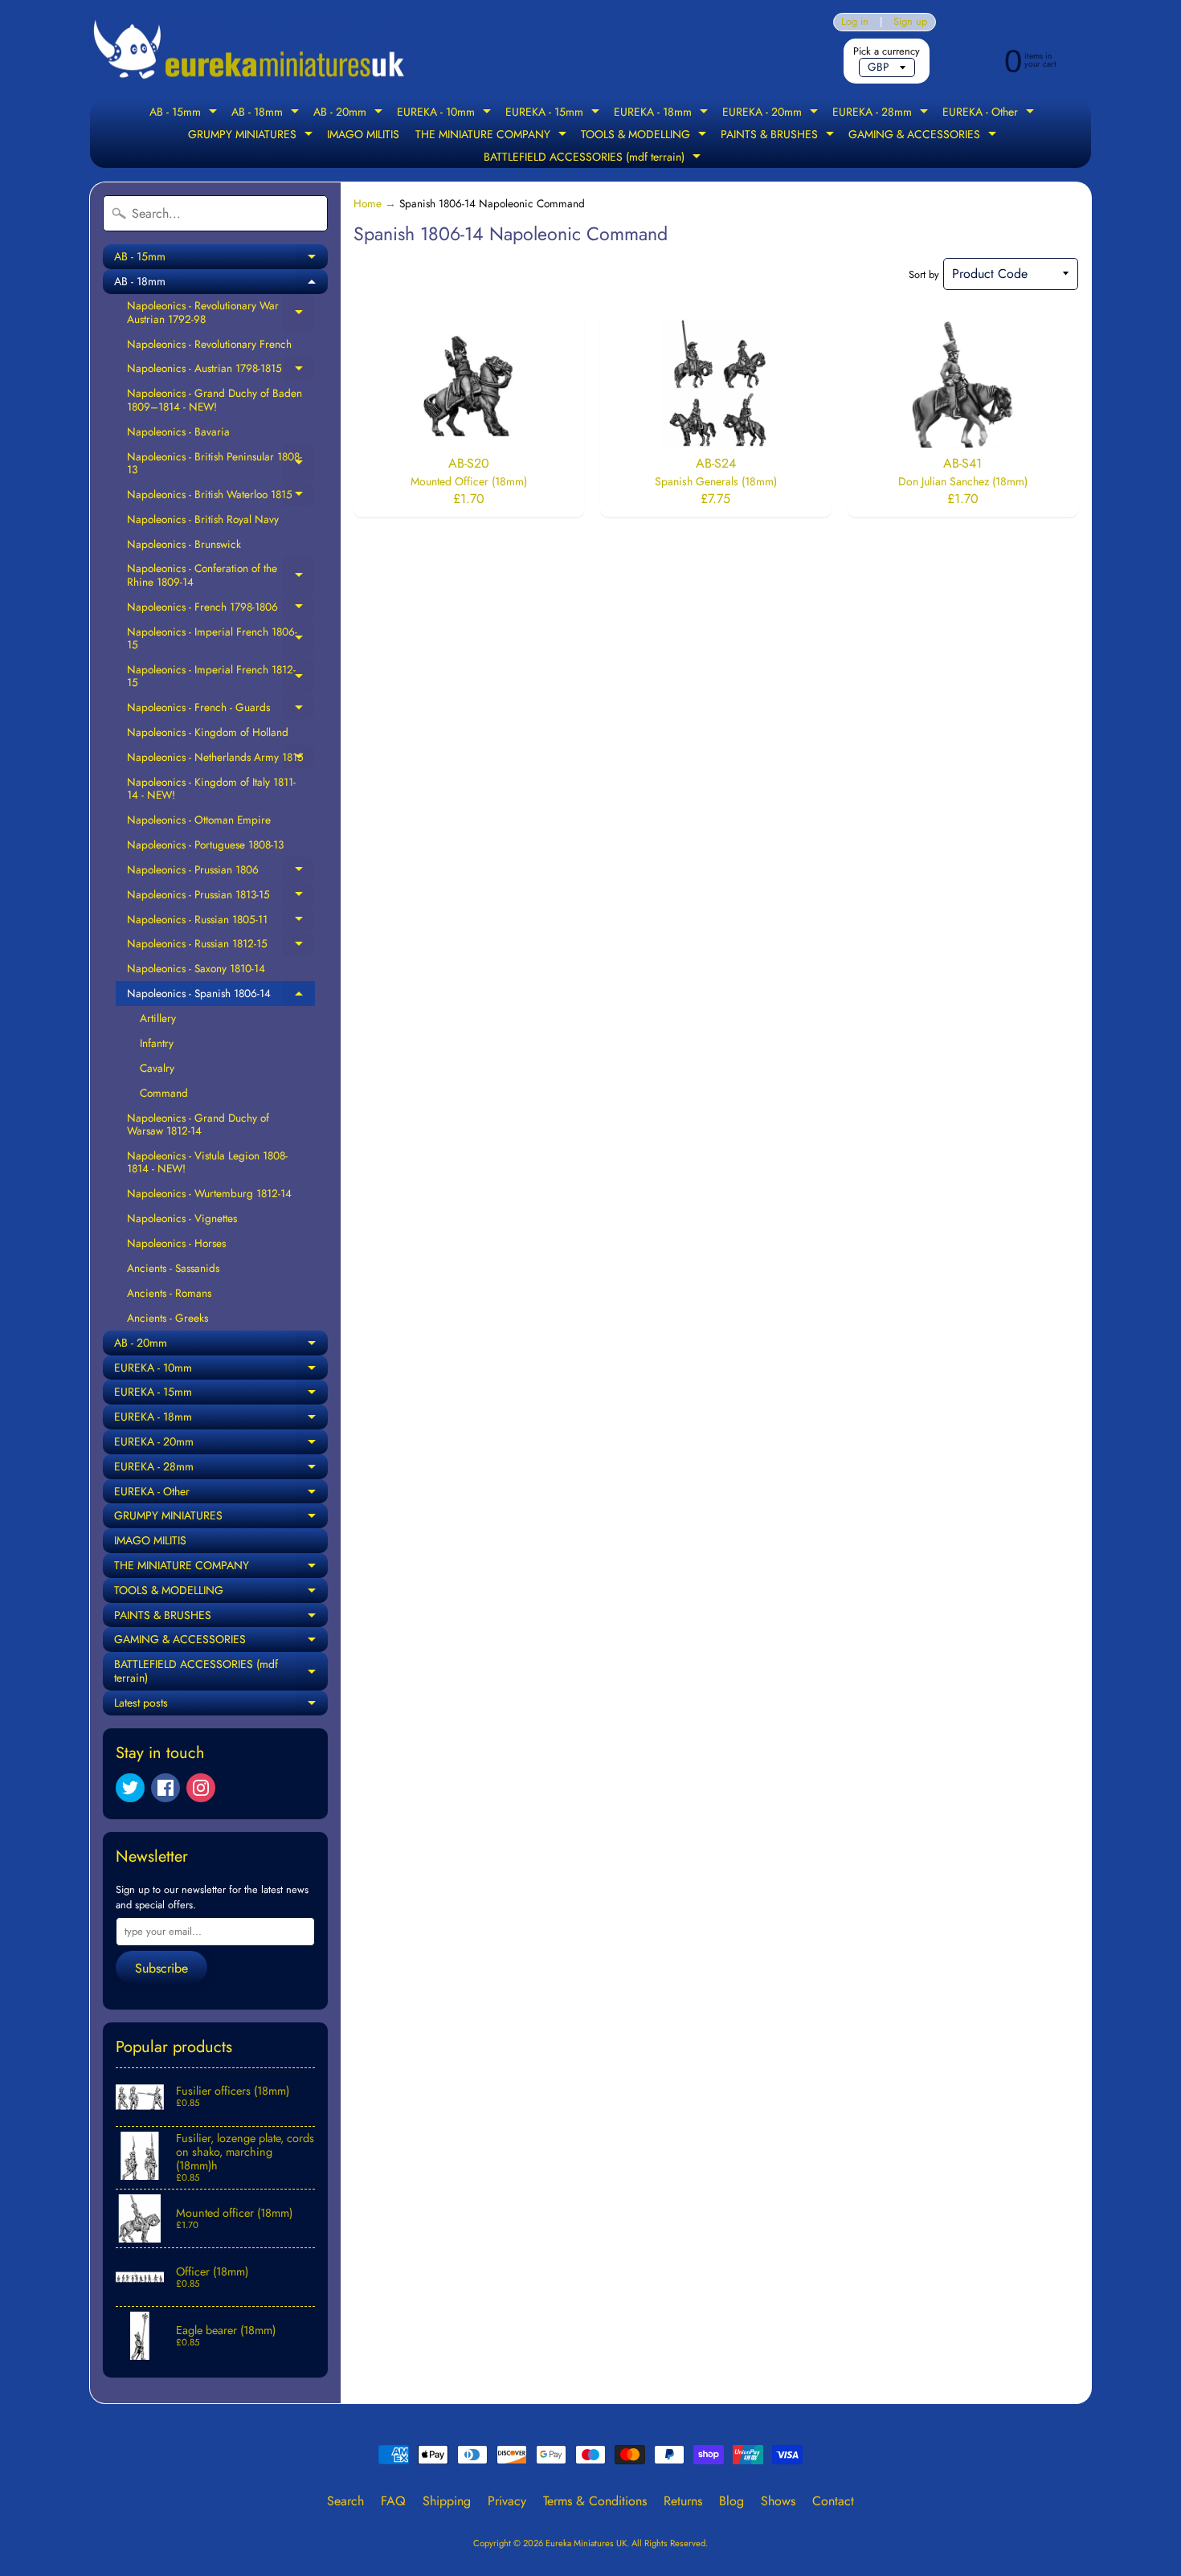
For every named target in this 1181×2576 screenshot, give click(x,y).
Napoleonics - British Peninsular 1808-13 (221, 463)
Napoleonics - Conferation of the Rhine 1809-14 (221, 575)
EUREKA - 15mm (554, 113)
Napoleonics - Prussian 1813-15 (221, 897)
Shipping (447, 2501)
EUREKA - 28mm (882, 113)
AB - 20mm (350, 113)
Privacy (507, 2501)
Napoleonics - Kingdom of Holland (208, 732)
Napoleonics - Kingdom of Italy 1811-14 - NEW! (211, 788)
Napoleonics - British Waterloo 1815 (221, 497)
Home (368, 203)
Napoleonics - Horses (176, 1243)
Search (345, 2501)
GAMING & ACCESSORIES (924, 136)
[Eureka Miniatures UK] (250, 50)
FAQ (393, 2501)
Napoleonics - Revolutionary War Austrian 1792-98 (221, 312)
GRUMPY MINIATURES (252, 136)
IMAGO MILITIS (363, 134)
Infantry (157, 1043)
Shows (778, 2501)
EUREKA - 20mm (772, 113)
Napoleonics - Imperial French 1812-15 (221, 676)
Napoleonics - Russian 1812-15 (221, 946)
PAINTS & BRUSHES (779, 136)
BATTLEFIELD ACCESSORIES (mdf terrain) (594, 158)
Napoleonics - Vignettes (182, 1218)
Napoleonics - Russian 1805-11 (221, 922)
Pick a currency (887, 51)
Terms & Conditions (595, 2501)
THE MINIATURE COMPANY (493, 136)
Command (164, 1093)
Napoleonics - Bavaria (178, 431)
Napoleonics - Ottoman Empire (199, 820)
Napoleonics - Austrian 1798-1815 (221, 370)
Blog (731, 2501)
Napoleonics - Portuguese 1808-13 (205, 844)
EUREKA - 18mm (663, 113)
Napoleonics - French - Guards (221, 709)
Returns (683, 2501)
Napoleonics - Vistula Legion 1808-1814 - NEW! (207, 1162)
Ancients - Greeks (168, 1318)
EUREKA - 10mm (446, 113)
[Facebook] (166, 1788)
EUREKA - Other (990, 113)
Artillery (158, 1018)
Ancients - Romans (169, 1293)
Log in (855, 22)
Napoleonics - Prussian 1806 (221, 872)
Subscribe (161, 1968)
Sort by (924, 274)
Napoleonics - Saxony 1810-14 (196, 968)
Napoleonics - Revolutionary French (209, 344)
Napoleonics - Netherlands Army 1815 (221, 759)
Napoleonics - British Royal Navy (203, 519)
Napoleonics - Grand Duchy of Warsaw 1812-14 (198, 1124)
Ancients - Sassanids (173, 1268)
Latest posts (221, 1705)
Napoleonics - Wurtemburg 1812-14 (209, 1193)
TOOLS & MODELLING (646, 136)
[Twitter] (130, 1788)
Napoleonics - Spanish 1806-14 (221, 996)
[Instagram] (201, 1788)
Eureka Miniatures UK (586, 2543)
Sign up (910, 22)
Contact (833, 2501)
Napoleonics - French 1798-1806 (221, 609)
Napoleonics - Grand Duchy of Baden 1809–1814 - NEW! (215, 399)
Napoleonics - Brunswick (184, 544)
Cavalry (157, 1068)
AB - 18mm (267, 113)
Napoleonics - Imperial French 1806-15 (221, 638)
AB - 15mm (185, 113)
